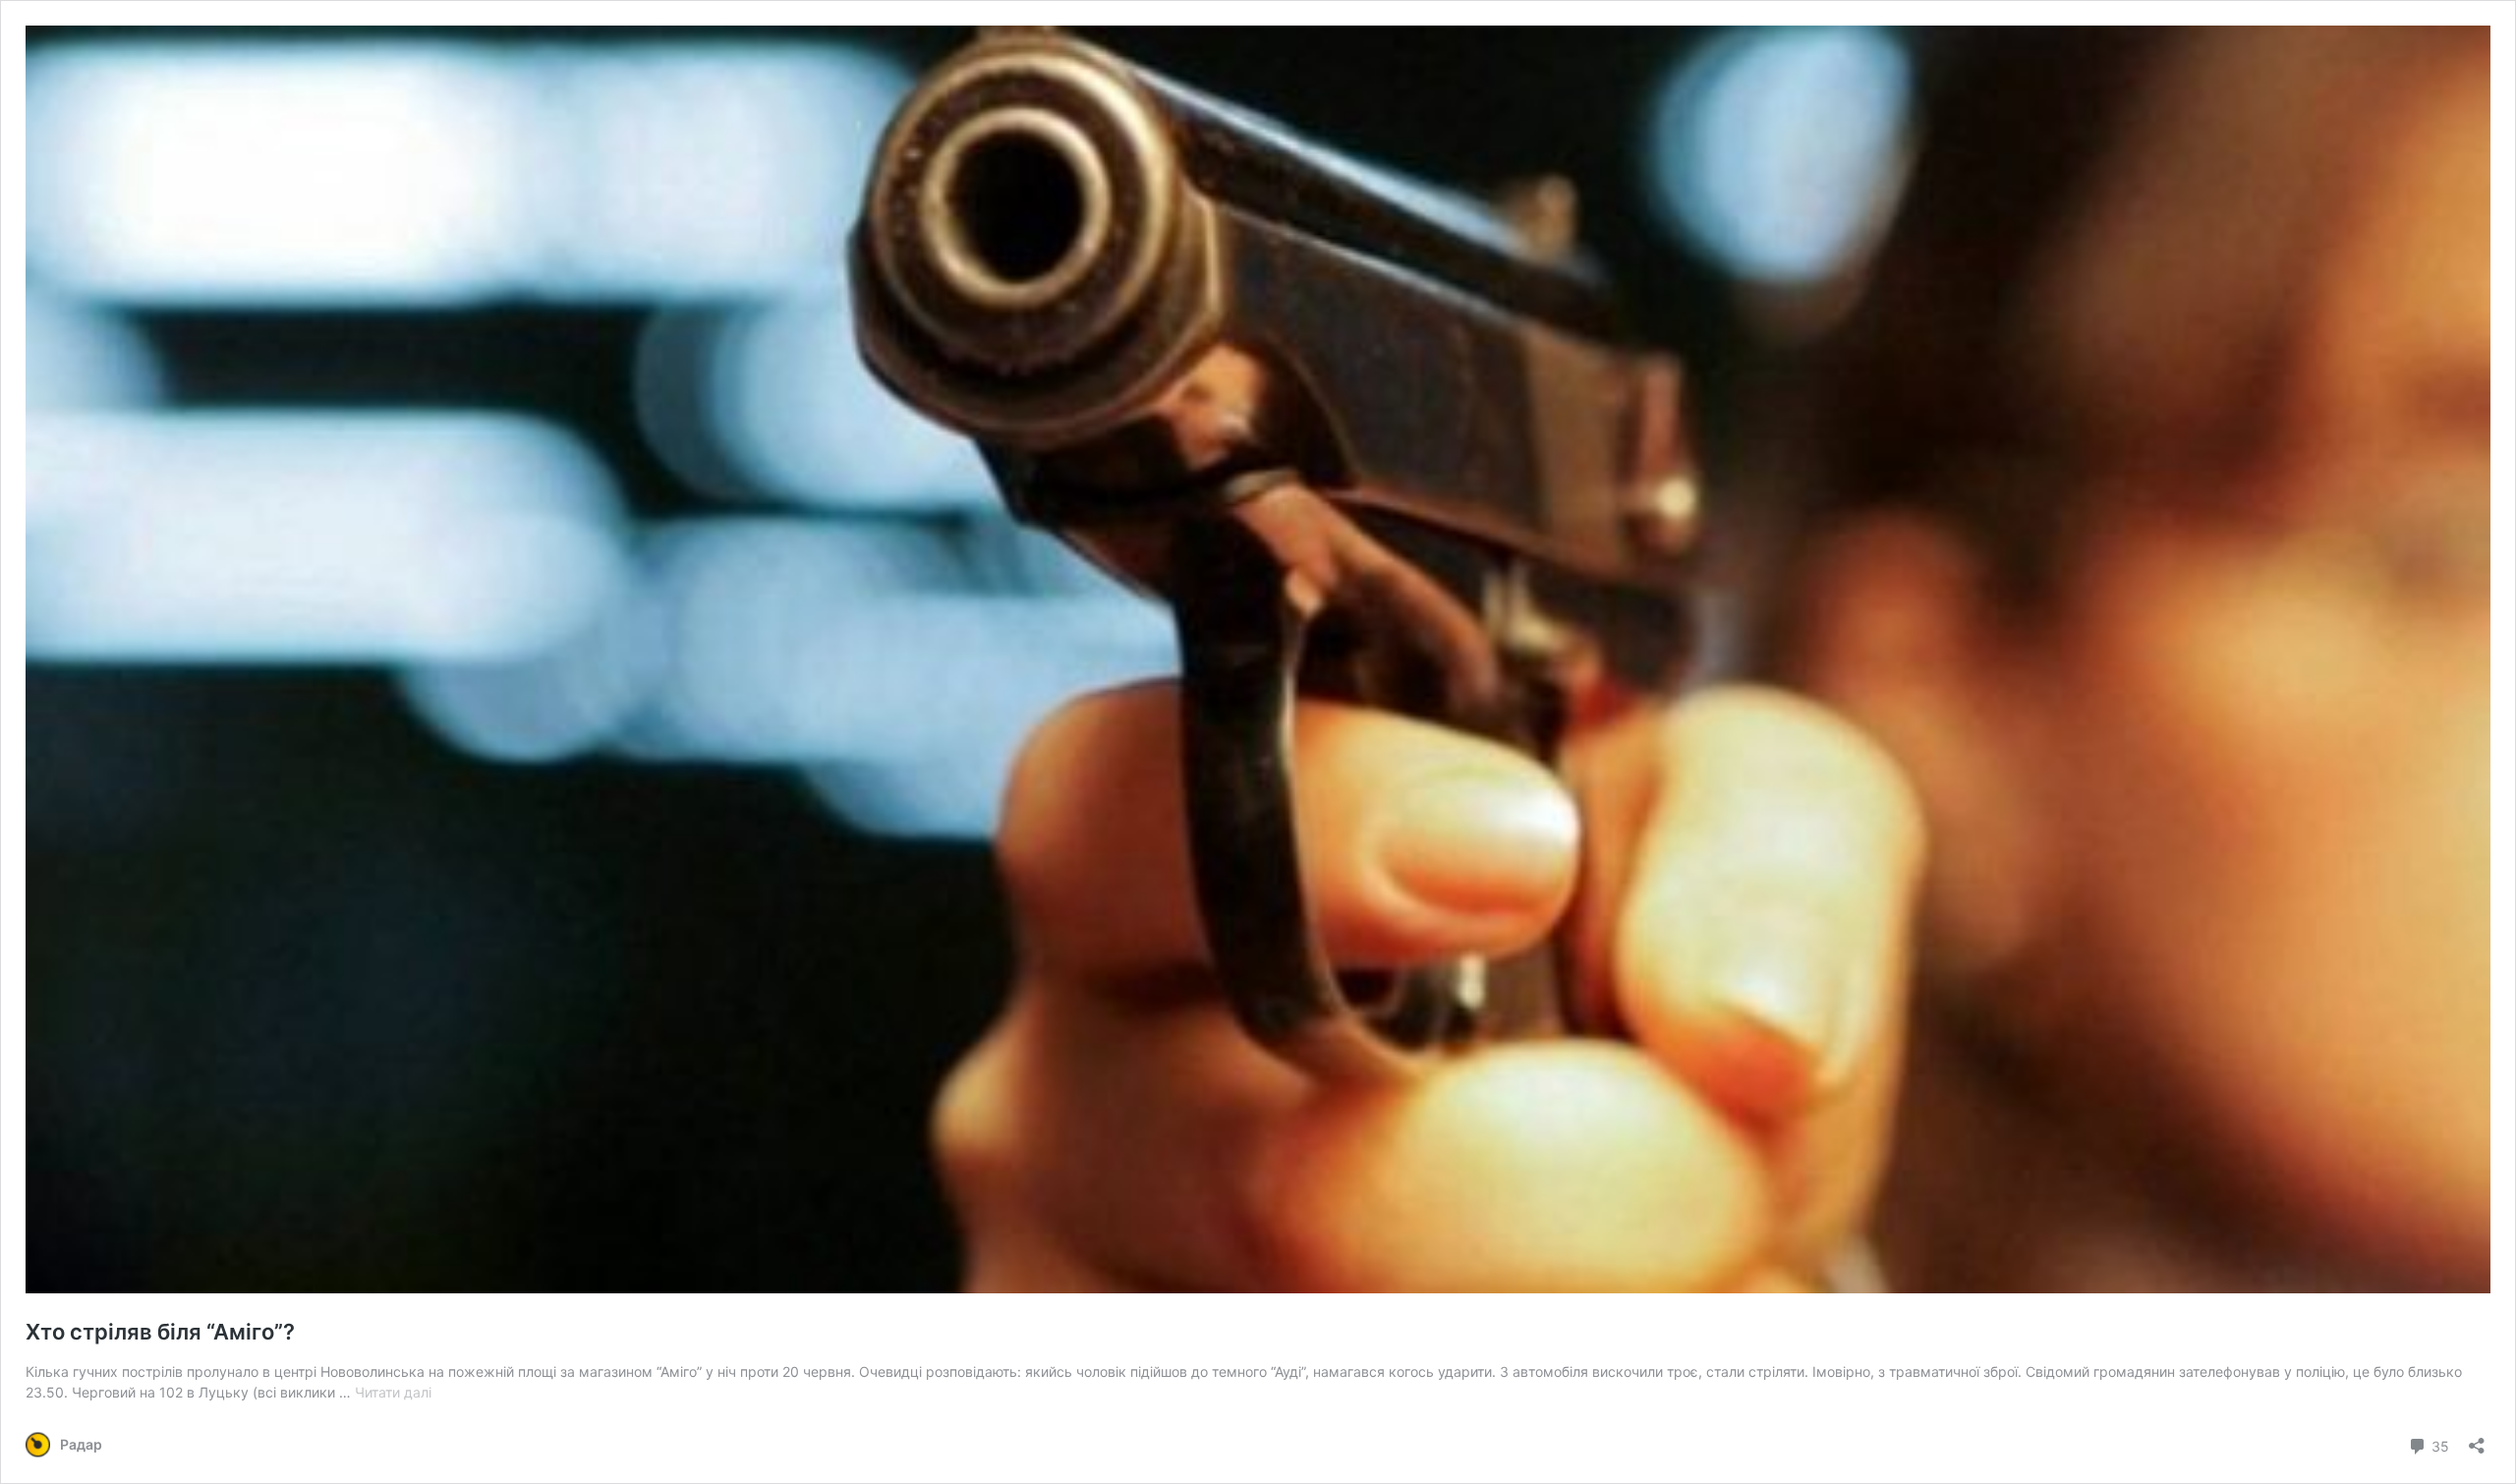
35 (2438, 1445)
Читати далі (393, 1392)
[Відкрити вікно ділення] (2477, 1439)
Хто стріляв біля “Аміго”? (160, 1332)
